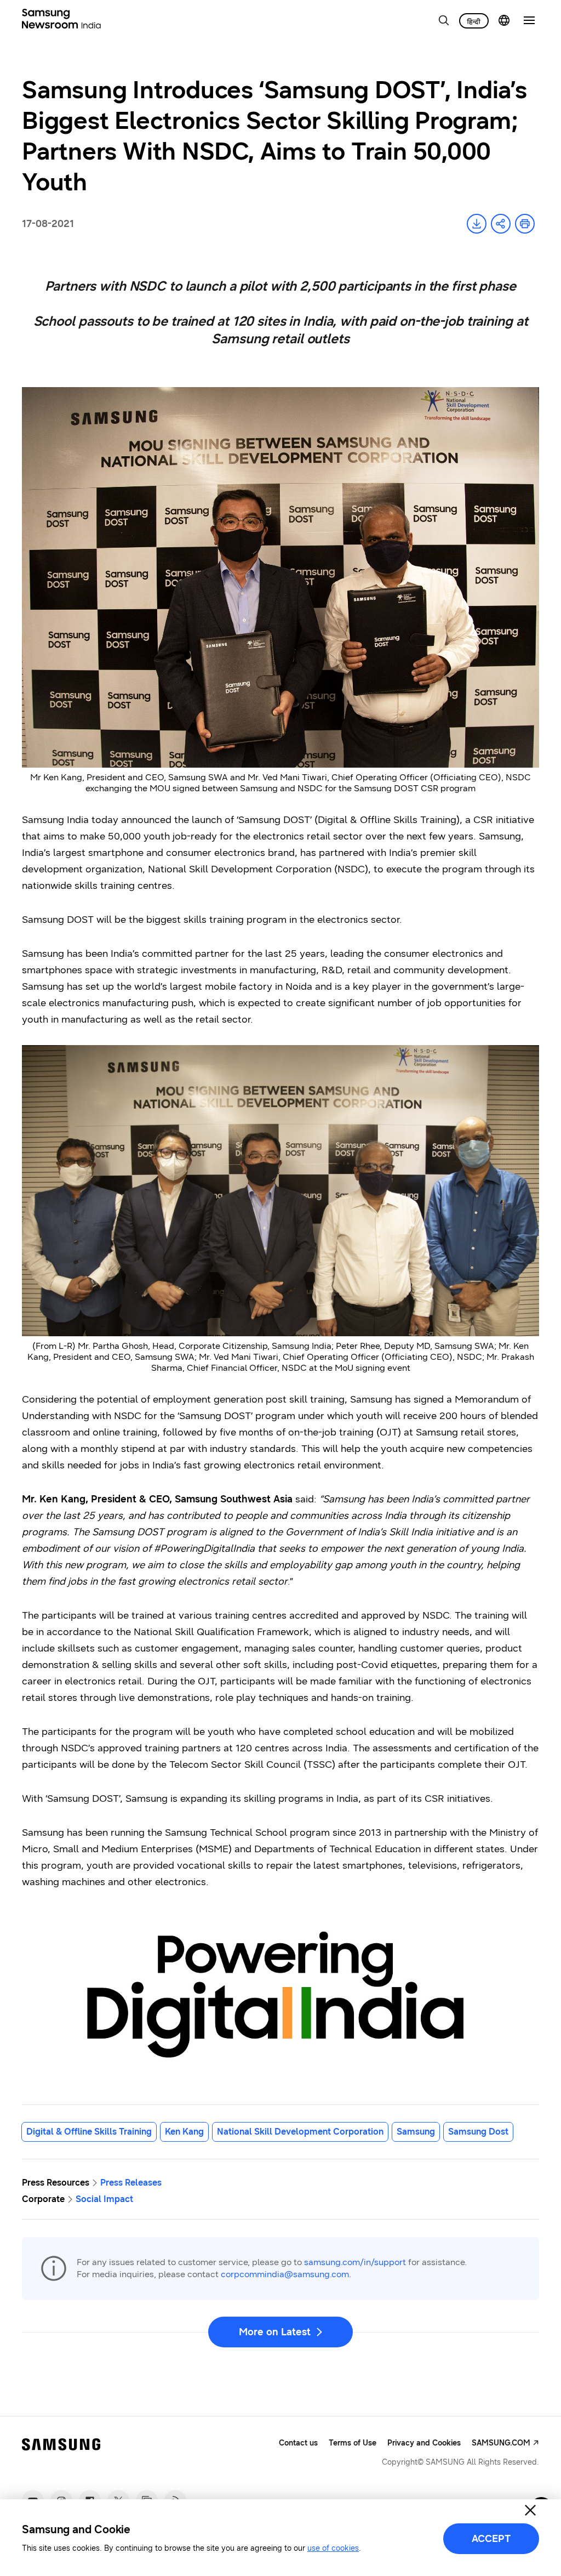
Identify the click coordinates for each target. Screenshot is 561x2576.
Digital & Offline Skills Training (89, 2132)
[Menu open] (529, 20)
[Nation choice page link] (504, 20)
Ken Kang (184, 2132)
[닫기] (530, 2510)
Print (525, 224)
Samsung (416, 2132)
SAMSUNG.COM (501, 2443)
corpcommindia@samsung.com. (286, 2274)
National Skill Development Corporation (300, 2132)
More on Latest (275, 2332)
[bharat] (474, 21)
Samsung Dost (478, 2132)
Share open (501, 224)
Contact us (298, 2443)
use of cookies (333, 2548)
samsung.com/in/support (355, 2262)
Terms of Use (353, 2443)
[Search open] (444, 20)
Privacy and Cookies (424, 2443)
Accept (491, 2539)
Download (477, 224)
